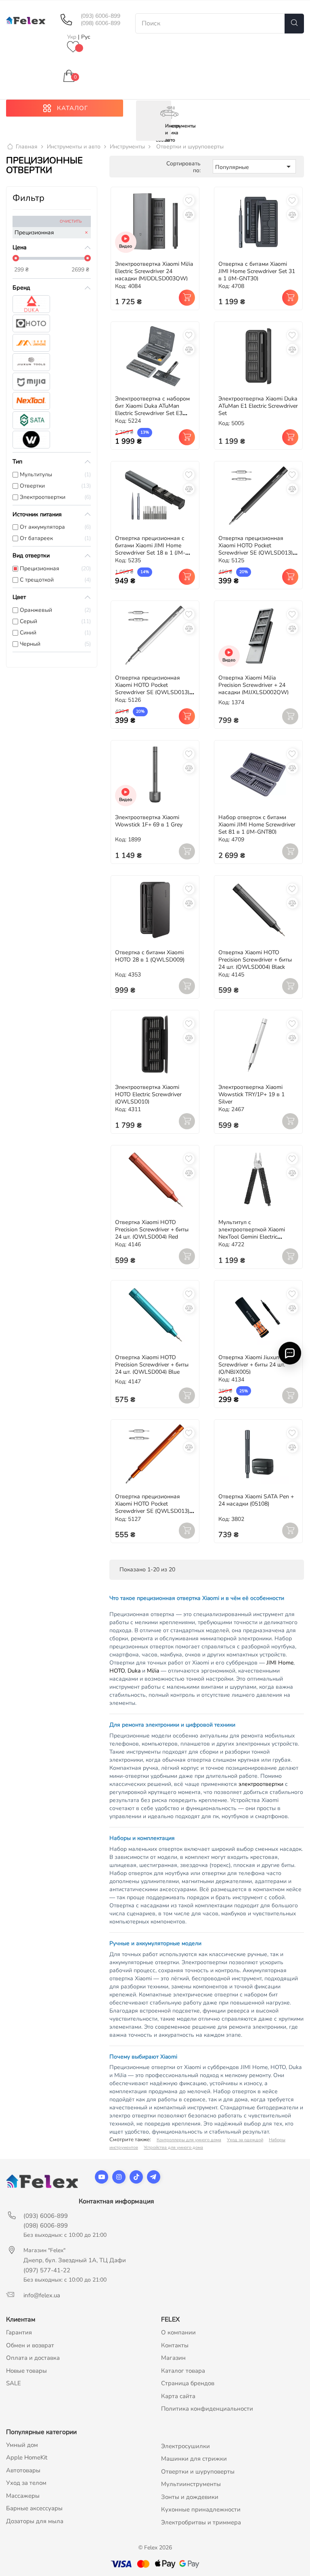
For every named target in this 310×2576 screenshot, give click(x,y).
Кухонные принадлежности (201, 2509)
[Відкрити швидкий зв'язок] (290, 1353)
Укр (72, 37)
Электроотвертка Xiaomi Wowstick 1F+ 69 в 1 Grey (149, 821)
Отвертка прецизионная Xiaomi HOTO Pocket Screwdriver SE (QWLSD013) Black (256, 549)
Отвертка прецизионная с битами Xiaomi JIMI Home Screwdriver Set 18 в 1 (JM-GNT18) (150, 549)
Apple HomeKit (27, 2457)
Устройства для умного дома (173, 2147)
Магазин (173, 2358)
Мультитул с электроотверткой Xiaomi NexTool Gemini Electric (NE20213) (252, 1233)
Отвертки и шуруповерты (198, 2472)
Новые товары (26, 2371)
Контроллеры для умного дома (189, 2140)
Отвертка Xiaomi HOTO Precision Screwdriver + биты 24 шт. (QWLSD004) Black (255, 960)
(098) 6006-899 (101, 23)
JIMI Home (280, 1663)
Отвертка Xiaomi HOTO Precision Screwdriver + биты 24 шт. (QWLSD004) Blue (152, 1365)
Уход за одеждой (245, 2140)
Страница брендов (188, 2383)
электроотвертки (261, 1784)
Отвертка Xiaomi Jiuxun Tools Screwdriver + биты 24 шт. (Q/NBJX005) (257, 1365)
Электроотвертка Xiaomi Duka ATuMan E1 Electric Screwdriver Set (258, 406)
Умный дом (22, 2445)
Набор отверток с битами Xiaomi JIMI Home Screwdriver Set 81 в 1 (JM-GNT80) (257, 825)
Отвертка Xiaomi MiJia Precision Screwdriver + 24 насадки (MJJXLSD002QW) (253, 685)
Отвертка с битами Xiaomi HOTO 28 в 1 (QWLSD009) (150, 956)
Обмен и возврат (30, 2345)
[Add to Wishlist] (189, 200)
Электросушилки (185, 2446)
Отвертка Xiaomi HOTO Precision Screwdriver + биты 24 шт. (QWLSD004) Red (152, 1230)
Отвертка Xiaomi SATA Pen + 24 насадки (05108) (256, 1500)
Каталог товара (183, 2371)
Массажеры (23, 2496)
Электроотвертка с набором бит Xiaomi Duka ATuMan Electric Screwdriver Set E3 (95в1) (152, 410)
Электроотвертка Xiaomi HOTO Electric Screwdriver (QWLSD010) (148, 1094)
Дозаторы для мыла (35, 2521)
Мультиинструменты (191, 2484)
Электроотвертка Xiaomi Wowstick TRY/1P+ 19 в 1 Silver (251, 1094)
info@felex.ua (42, 2295)
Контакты (175, 2345)
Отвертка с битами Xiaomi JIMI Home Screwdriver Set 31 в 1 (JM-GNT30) (257, 271)
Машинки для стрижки (194, 2459)
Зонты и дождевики (190, 2497)
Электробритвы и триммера (201, 2522)
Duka (134, 1671)
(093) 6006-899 (101, 16)
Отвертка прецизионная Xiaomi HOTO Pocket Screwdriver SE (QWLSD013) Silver (152, 689)
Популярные (254, 167)
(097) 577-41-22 (47, 2270)
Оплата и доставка (33, 2358)
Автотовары (23, 2470)
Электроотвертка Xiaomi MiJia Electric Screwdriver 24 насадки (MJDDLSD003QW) (154, 271)
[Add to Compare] (189, 215)
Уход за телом (26, 2483)
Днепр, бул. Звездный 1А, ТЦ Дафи (75, 2260)
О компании (178, 2332)
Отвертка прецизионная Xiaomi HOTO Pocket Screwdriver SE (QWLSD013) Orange (152, 1507)
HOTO (117, 1671)
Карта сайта (178, 2396)
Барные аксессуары (34, 2508)
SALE (14, 2383)
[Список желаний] (73, 47)
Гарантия (19, 2332)
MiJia (153, 1671)
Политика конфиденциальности (207, 2409)
